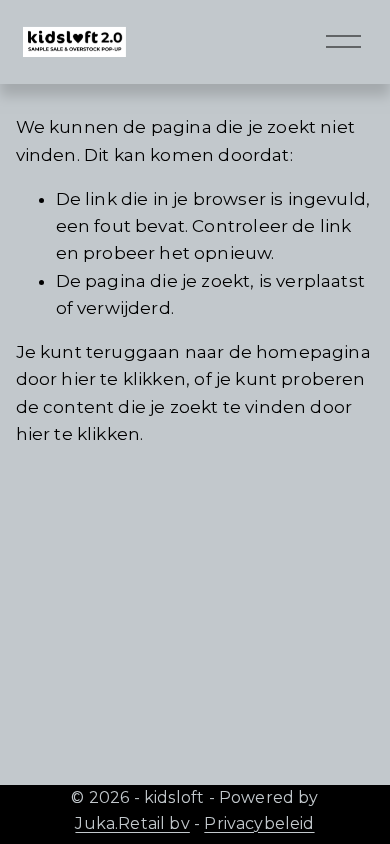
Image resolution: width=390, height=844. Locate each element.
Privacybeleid (259, 823)
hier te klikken (123, 379)
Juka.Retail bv (132, 823)
